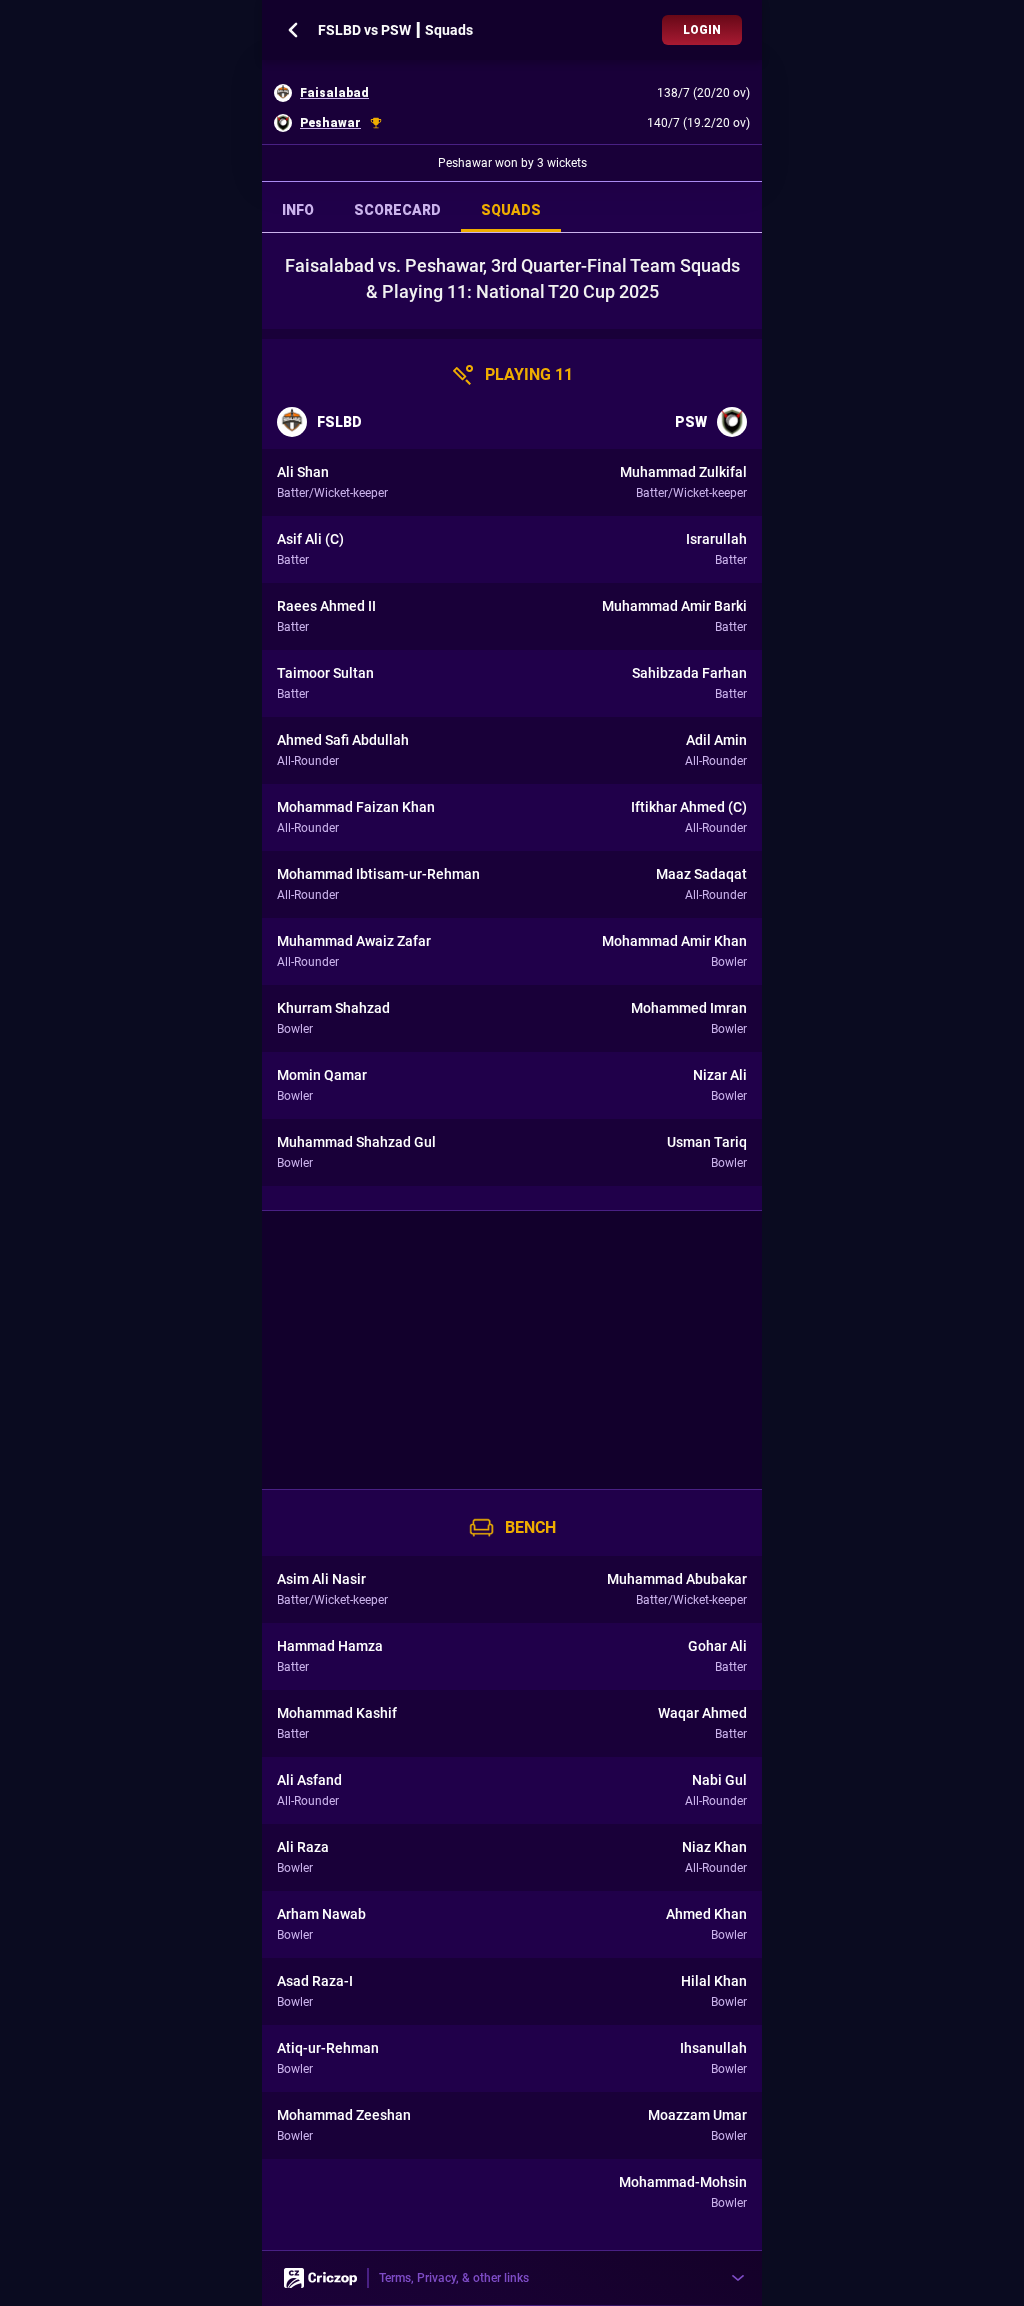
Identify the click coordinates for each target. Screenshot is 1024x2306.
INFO (298, 210)
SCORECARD (397, 210)
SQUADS (511, 210)
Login (702, 30)
